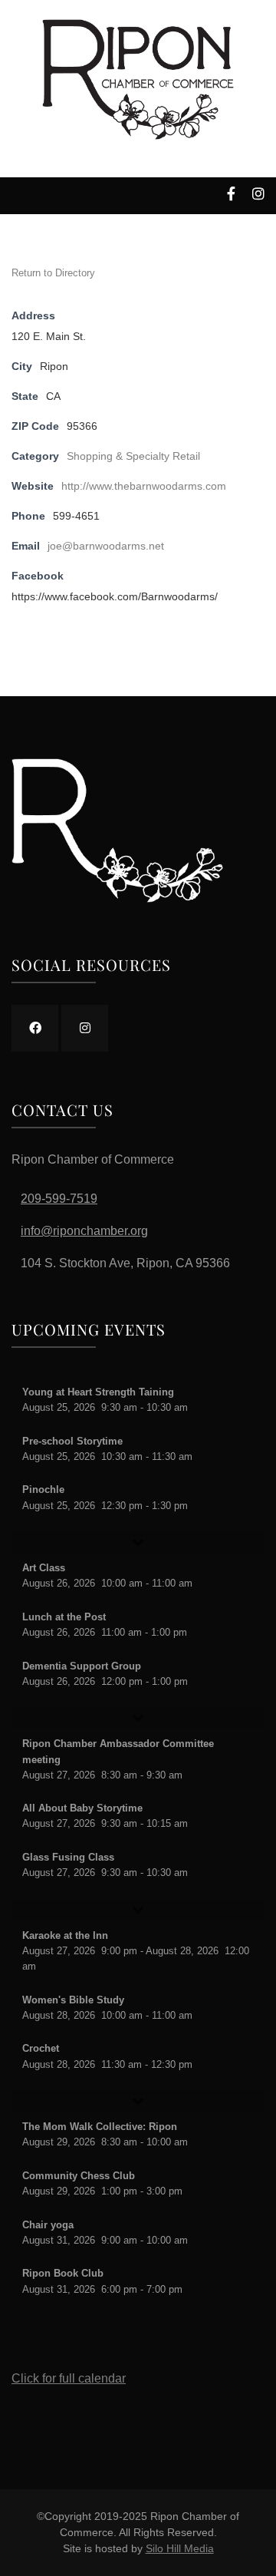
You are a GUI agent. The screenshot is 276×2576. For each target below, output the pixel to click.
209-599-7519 (59, 1199)
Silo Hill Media (180, 2548)
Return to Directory (53, 273)
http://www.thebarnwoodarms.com (144, 486)
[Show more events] (138, 1542)
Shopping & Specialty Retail (133, 456)
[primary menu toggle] (16, 198)
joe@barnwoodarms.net (106, 546)
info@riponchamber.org (84, 1231)
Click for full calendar (69, 2378)
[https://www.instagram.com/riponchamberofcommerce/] (85, 1028)
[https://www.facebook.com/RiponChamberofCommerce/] (35, 1028)
